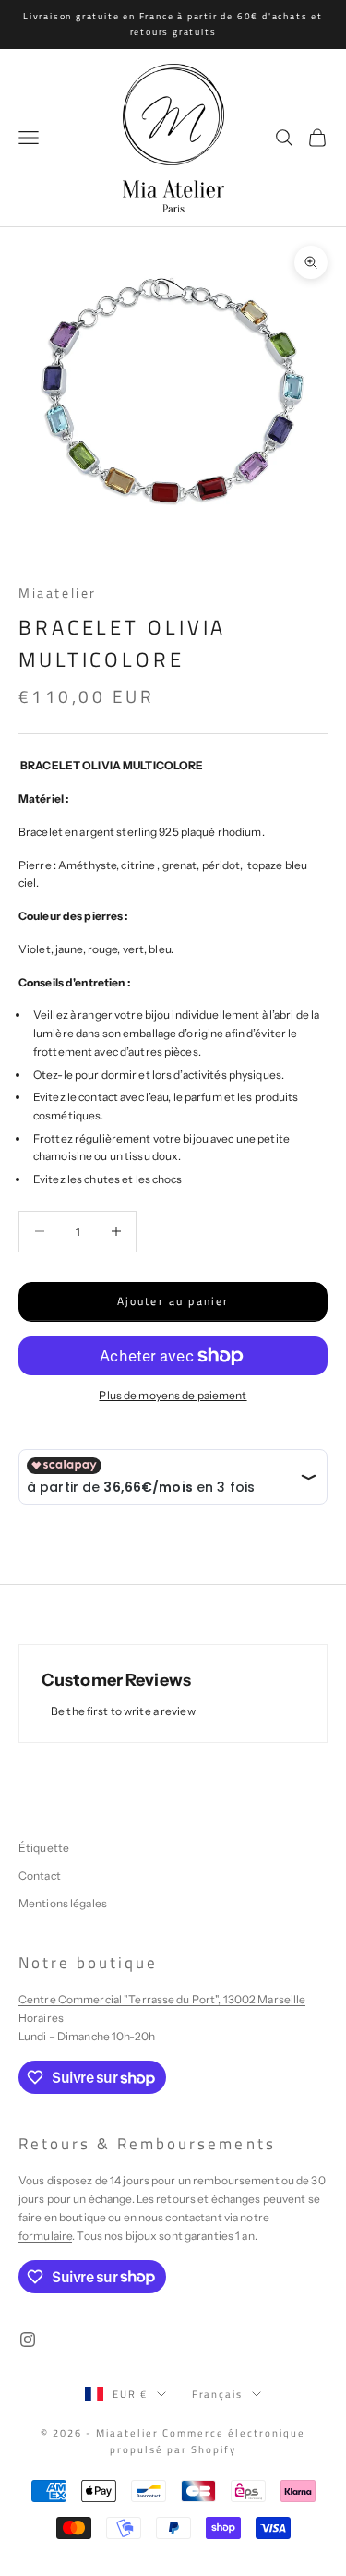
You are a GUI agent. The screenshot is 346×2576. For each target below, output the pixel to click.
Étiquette (44, 1848)
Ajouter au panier (173, 1301)
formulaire (45, 2236)
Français (218, 2394)
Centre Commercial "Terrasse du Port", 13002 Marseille (162, 1999)
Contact (40, 1875)
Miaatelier (58, 593)
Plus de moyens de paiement (173, 1395)
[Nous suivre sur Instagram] (28, 2340)
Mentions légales (63, 1903)
